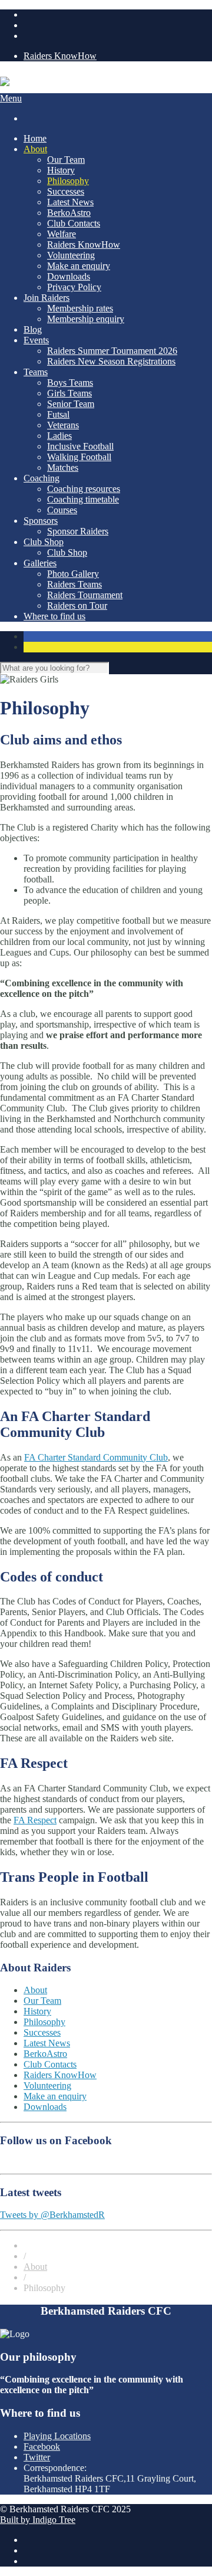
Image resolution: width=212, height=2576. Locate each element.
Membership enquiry (86, 319)
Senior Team (71, 404)
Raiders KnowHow (60, 56)
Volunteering (71, 255)
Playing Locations (57, 2436)
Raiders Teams (74, 584)
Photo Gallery (73, 574)
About (35, 149)
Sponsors (41, 521)
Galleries (40, 563)
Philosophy (68, 181)
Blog (33, 329)
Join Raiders (47, 298)
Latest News (70, 202)
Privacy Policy (74, 287)
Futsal (58, 414)
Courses (62, 510)
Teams (36, 372)
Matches (63, 467)
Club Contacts (74, 223)
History (61, 170)
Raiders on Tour (77, 606)
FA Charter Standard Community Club (96, 1457)
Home (35, 138)
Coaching (42, 478)
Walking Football (79, 457)
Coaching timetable (83, 499)
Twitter (37, 2457)
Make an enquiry (79, 266)
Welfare (62, 234)
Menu (11, 98)
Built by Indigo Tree (38, 2520)
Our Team (66, 160)
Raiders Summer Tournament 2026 (112, 351)
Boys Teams (70, 383)
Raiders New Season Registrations (111, 361)
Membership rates (80, 308)
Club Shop (44, 542)
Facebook (42, 2447)
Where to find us (54, 616)
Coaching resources (84, 489)
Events (36, 340)
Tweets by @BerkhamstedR (52, 2215)
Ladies (59, 436)
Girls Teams (69, 393)
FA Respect (35, 1820)
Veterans (63, 425)
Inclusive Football (80, 446)
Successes (66, 191)
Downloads (69, 276)
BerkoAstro (69, 213)
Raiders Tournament (85, 595)
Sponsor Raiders (78, 531)
